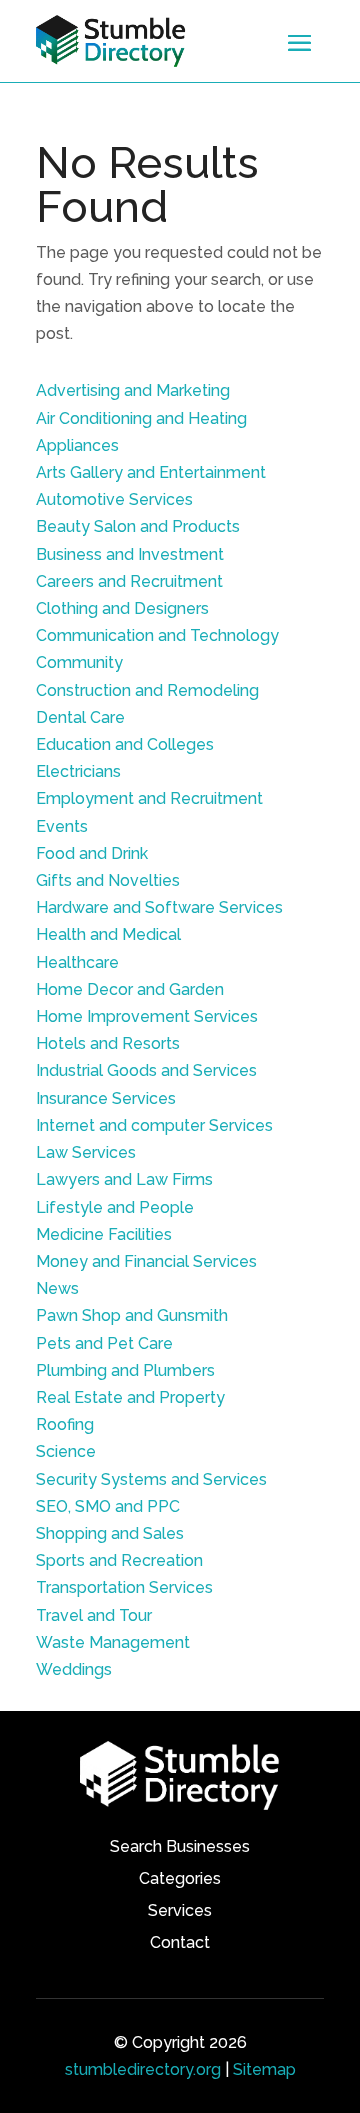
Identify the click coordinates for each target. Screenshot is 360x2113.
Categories (180, 1880)
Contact (180, 1944)
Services (180, 1912)
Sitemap (264, 2069)
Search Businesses (180, 1848)
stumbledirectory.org (143, 2069)
